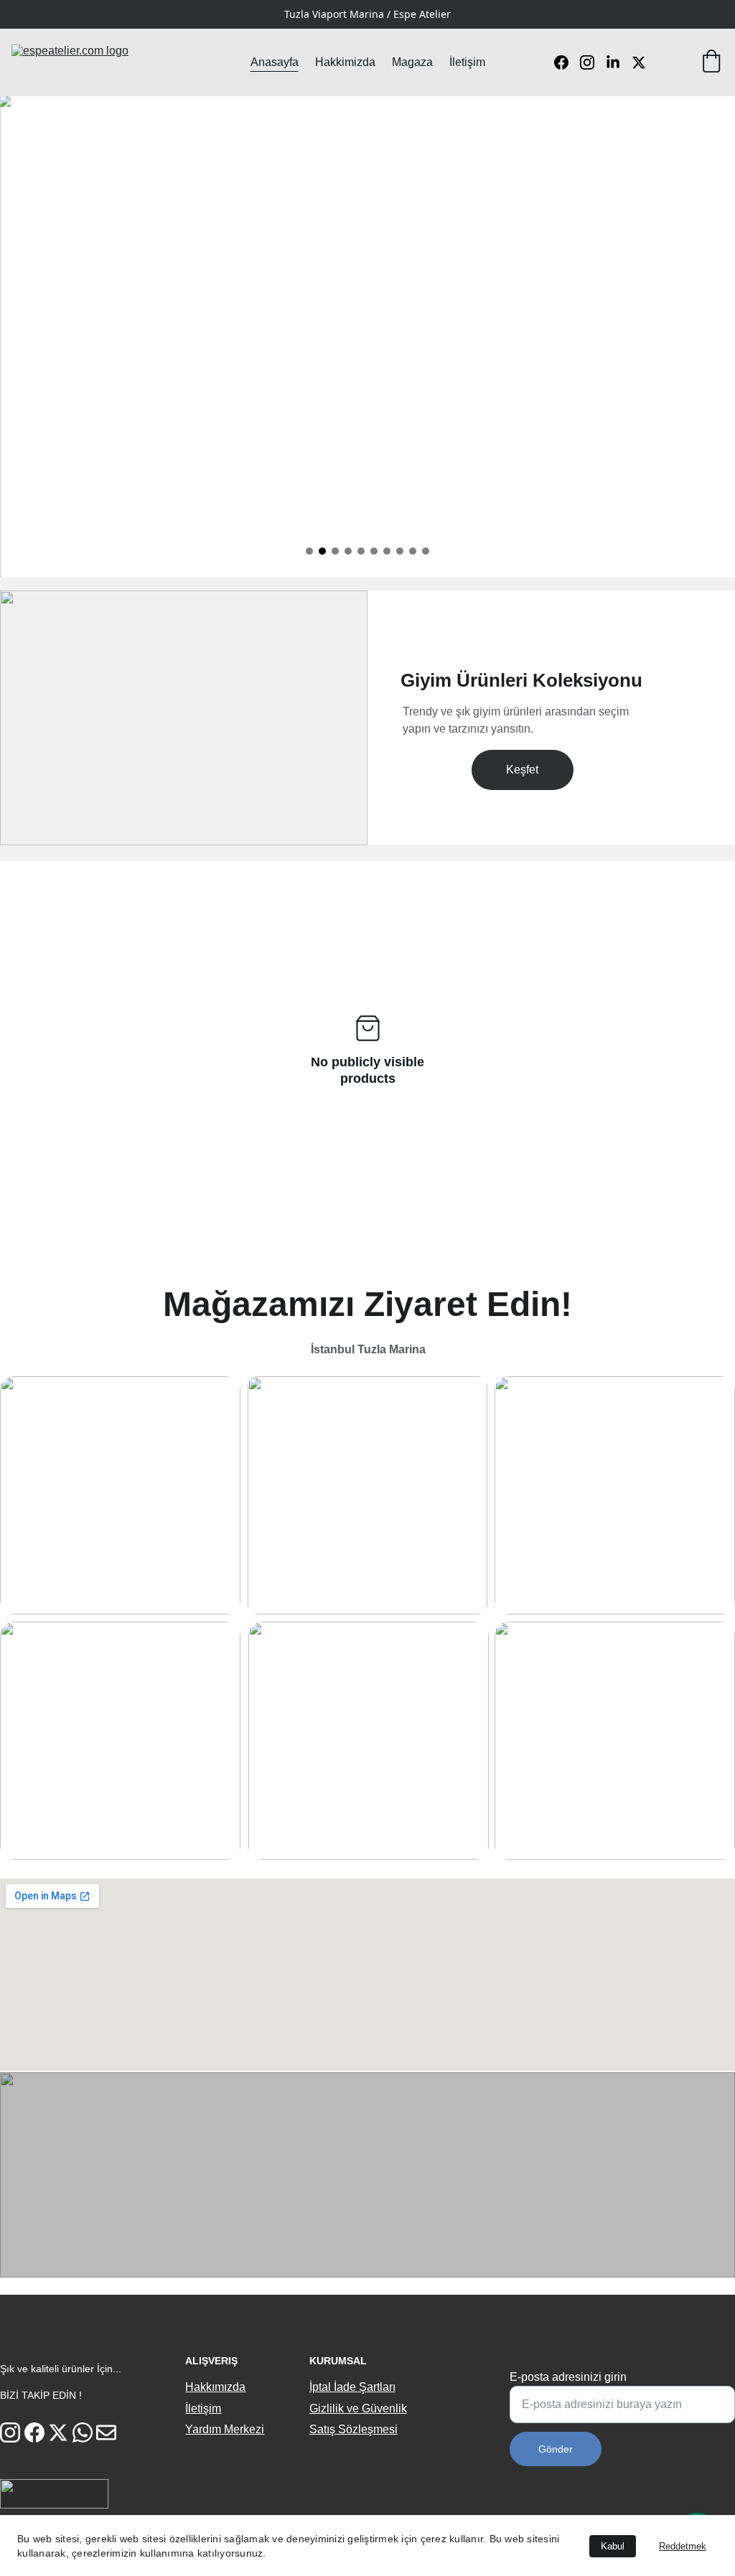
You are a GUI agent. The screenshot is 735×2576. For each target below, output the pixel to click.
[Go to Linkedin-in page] (619, 62)
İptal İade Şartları (352, 2387)
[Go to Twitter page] (639, 62)
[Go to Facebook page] (567, 62)
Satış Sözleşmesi (354, 2429)
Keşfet (522, 770)
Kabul (613, 2546)
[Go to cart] (711, 62)
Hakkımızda (215, 2387)
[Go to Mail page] (106, 2432)
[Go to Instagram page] (593, 62)
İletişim (467, 62)
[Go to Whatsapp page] (83, 2432)
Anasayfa (275, 62)
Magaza (412, 62)
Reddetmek (683, 2546)
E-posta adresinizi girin (568, 2377)
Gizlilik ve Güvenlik (358, 2408)
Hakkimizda (345, 62)
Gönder (556, 2449)
